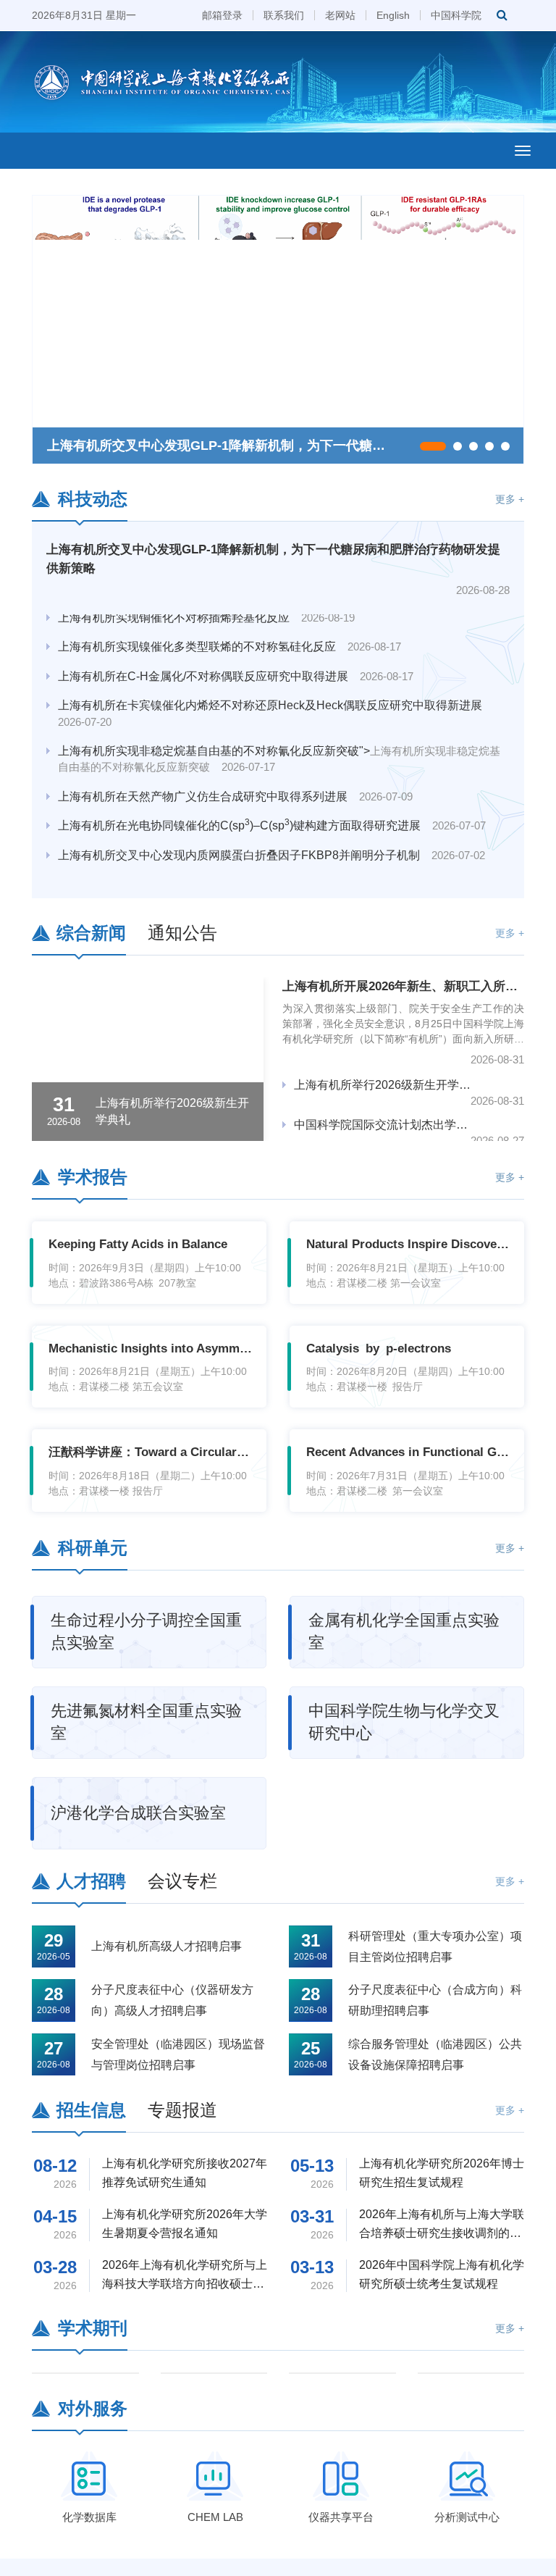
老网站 (340, 15)
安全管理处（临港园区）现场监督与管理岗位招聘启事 (178, 2054)
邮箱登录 (222, 15)
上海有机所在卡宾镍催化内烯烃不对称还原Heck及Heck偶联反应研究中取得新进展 (276, 697)
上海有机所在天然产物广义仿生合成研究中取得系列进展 (235, 781)
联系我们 (284, 15)
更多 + (510, 499)
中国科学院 (456, 15)
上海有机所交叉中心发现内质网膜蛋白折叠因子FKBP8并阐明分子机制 (271, 839)
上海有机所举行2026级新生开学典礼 (383, 1085)
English (393, 15)
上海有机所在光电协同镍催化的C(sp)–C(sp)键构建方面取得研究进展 (272, 809)
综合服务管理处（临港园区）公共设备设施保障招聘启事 (435, 2054)
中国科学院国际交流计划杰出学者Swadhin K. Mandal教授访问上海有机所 (383, 1125)
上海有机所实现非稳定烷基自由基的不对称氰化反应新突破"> (279, 743)
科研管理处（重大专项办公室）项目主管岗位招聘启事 (435, 1946)
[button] (433, 446)
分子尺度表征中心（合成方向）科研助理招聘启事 (435, 2000)
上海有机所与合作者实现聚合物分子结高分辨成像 (218, 868)
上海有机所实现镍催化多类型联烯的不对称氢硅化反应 (229, 631)
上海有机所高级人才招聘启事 (167, 1946)
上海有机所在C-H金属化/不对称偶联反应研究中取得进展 (236, 660)
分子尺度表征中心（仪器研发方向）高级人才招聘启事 (172, 2000)
